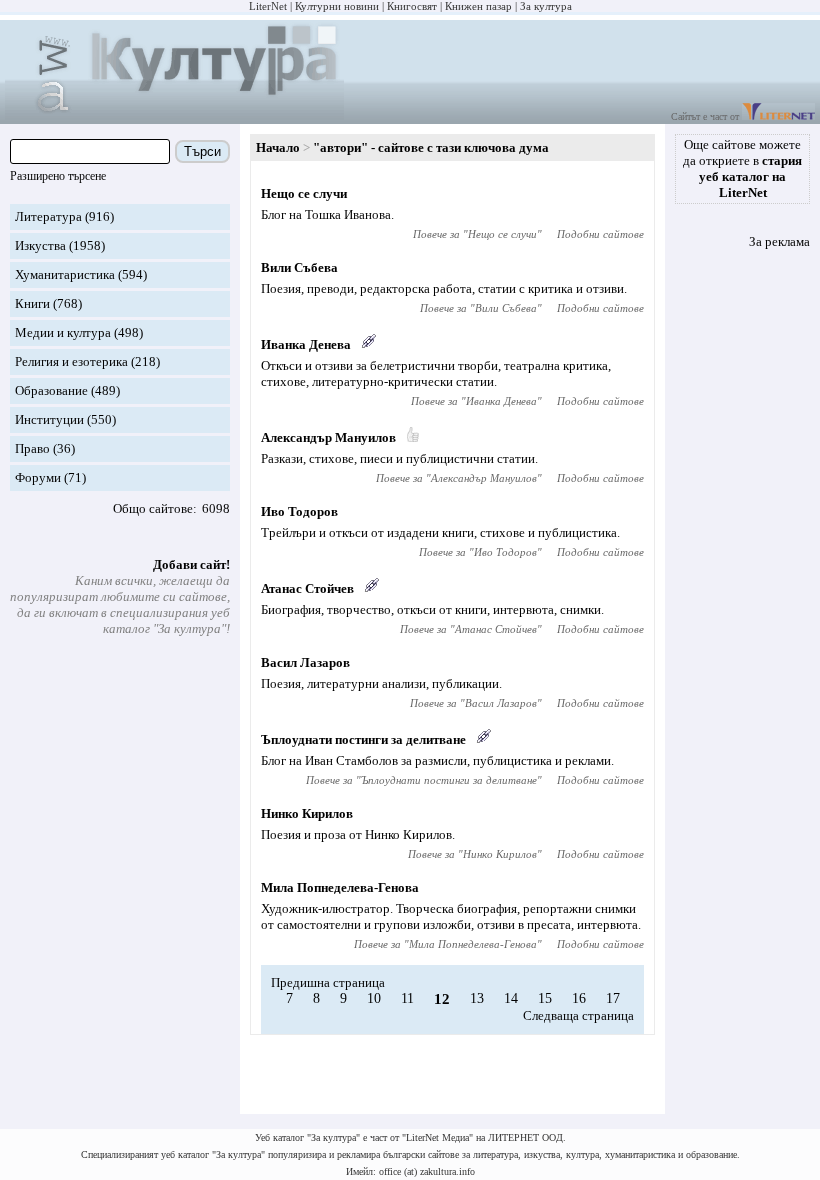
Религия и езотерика (71, 361)
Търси (202, 151)
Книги (32, 303)
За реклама (779, 241)
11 (407, 998)
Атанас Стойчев (307, 588)
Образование (51, 390)
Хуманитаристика (65, 274)
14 (511, 998)
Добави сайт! (191, 564)
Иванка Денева (306, 344)
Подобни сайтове (600, 234)
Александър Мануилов (328, 437)
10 (374, 998)
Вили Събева (299, 267)
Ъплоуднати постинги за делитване (363, 739)
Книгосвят (412, 6)
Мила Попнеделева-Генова (340, 887)
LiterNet (268, 6)
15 (545, 998)
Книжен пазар (478, 6)
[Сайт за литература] (778, 116)
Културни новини (337, 6)
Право (32, 448)
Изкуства (40, 245)
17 (613, 998)
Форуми (38, 477)
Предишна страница (328, 982)
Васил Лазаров (305, 662)
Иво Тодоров (299, 511)
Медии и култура (63, 332)
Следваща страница (578, 1015)
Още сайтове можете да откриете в (742, 168)
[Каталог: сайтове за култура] (174, 115)
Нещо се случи (304, 193)
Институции (49, 419)
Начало (278, 147)
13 (477, 998)
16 (579, 998)
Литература (48, 216)
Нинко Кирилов (307, 813)
